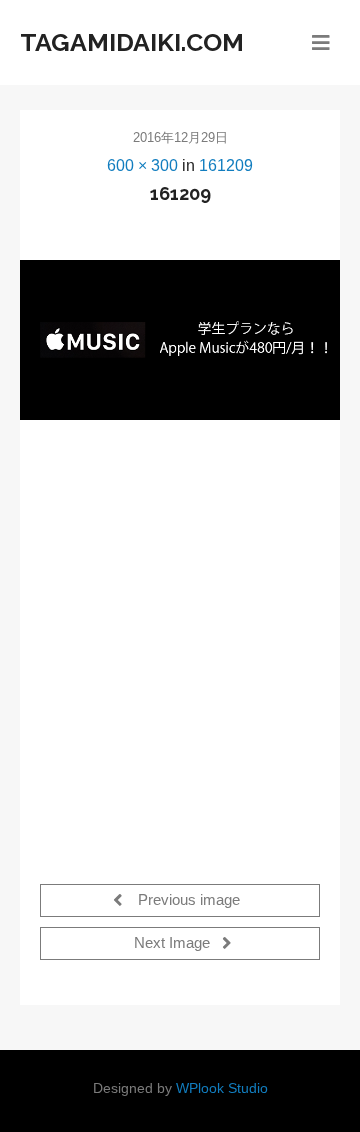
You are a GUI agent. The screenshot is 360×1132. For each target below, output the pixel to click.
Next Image (174, 944)
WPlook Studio (222, 1088)
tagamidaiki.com (132, 42)
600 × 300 (142, 165)
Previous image (187, 901)
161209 (226, 165)
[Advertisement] (180, 640)
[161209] (180, 340)
